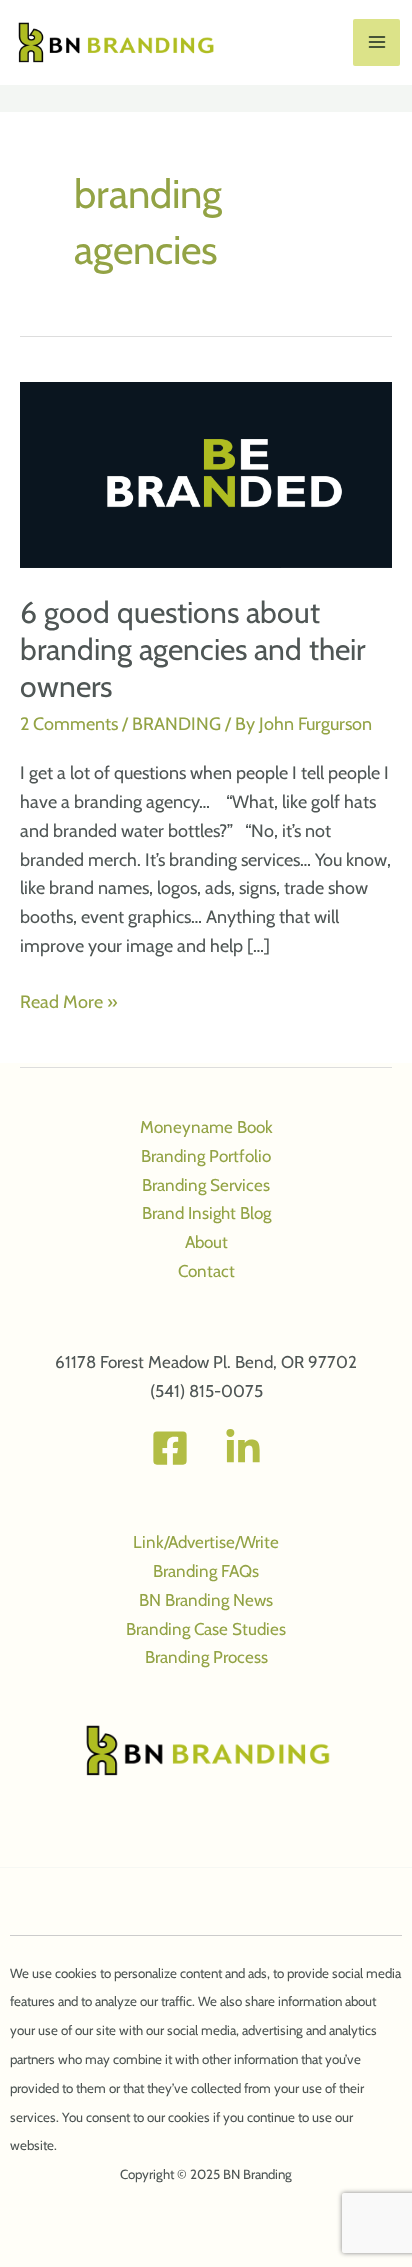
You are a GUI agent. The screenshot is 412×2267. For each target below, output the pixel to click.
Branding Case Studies (206, 1629)
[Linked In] (243, 1448)
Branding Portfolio (206, 1156)
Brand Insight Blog (206, 1213)
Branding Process (206, 1657)
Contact (206, 1271)
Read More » (69, 1003)
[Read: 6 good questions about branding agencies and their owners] (206, 473)
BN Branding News (206, 1600)
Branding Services (206, 1185)
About (206, 1242)
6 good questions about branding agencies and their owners (192, 649)
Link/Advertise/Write (206, 1542)
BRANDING (176, 724)
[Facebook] (170, 1448)
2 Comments (69, 724)
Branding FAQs (206, 1571)
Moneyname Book (206, 1127)
